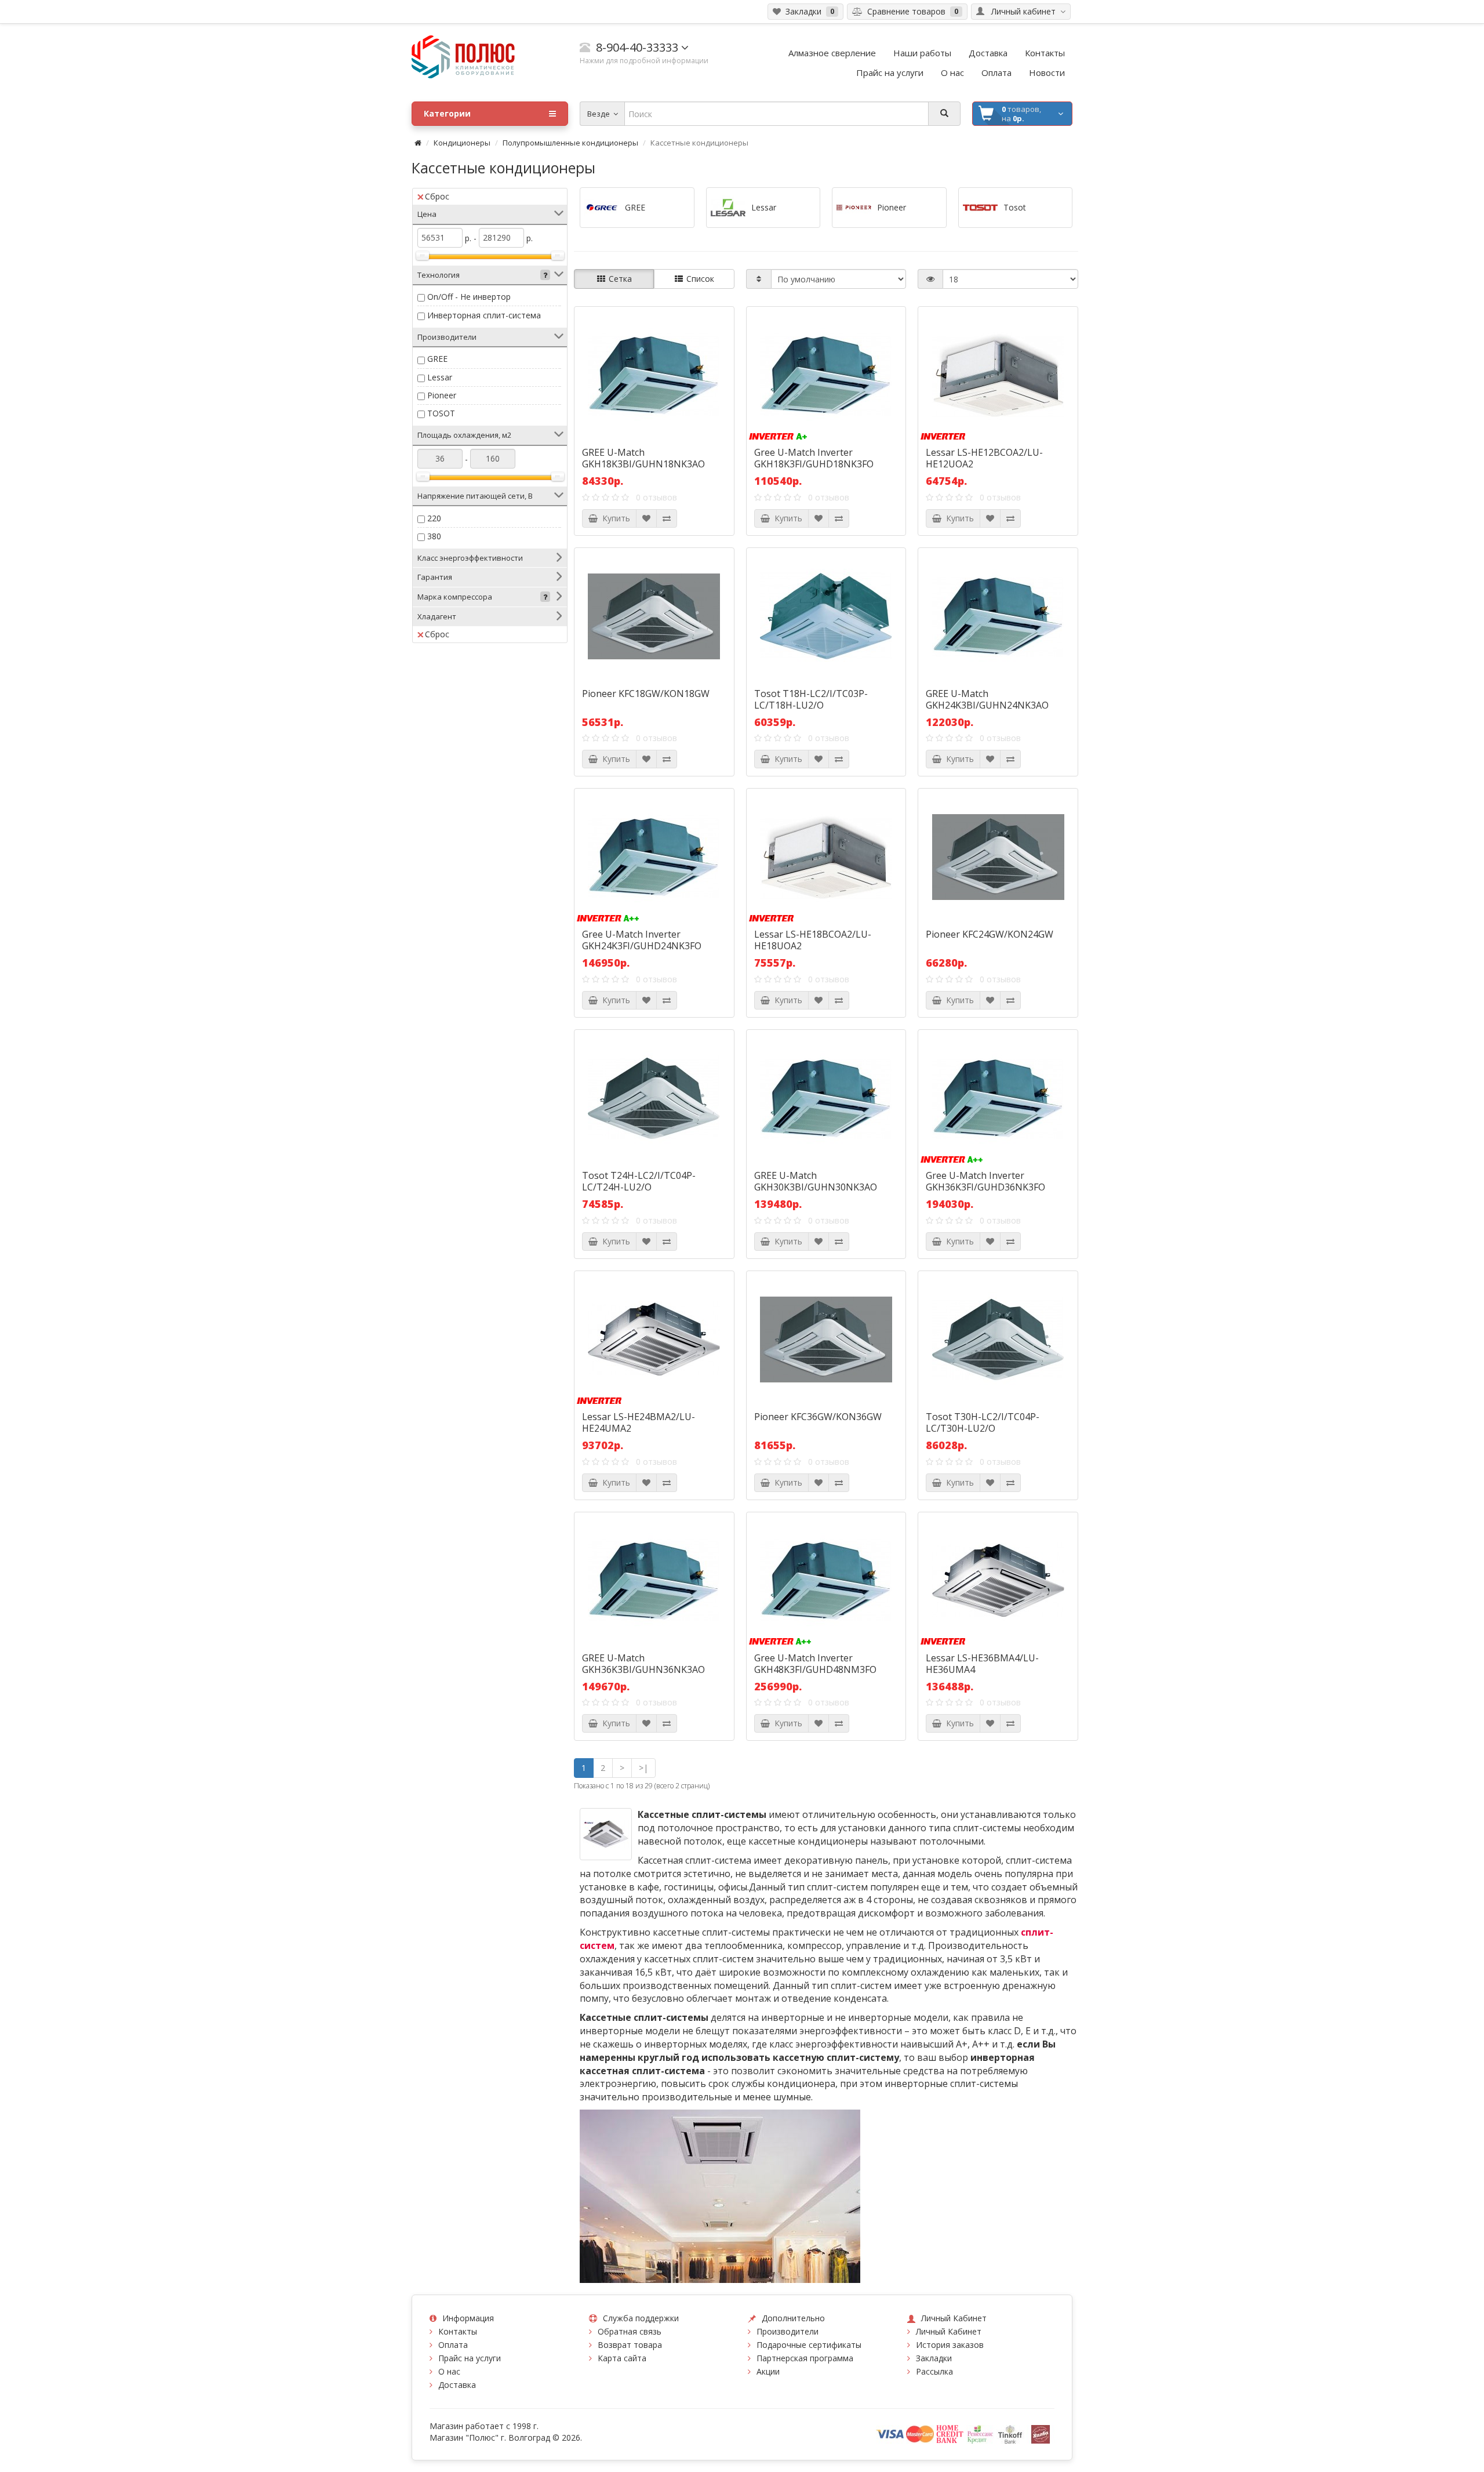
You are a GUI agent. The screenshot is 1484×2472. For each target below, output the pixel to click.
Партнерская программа (805, 2358)
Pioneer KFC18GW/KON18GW (646, 694)
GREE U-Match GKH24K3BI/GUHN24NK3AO (987, 699)
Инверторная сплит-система (484, 315)
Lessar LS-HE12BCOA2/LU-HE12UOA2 (984, 458)
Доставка (457, 2385)
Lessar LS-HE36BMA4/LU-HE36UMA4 (982, 1664)
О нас (449, 2371)
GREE (437, 359)
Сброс (437, 196)
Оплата (453, 2345)
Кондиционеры (462, 143)
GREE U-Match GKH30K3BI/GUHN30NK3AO (816, 1181)
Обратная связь (630, 2331)
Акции (768, 2371)
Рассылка (934, 2371)
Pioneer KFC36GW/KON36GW (818, 1417)
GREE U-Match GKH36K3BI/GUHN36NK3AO (643, 1664)
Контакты (458, 2331)
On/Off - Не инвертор (469, 297)
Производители (788, 2331)
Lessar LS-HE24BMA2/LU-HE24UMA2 (639, 1422)
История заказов (950, 2345)
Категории (447, 113)
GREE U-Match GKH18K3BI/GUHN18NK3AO (643, 458)
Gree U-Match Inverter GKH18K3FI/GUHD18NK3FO (814, 458)
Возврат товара (630, 2345)
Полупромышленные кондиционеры (570, 143)
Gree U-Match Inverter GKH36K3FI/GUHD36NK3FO (985, 1181)
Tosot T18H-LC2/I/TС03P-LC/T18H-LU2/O (811, 699)
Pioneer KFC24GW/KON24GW (990, 934)
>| (643, 1768)
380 (434, 536)
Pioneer (442, 395)
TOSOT (441, 413)
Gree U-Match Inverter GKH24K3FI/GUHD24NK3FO (642, 940)
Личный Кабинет (949, 2331)
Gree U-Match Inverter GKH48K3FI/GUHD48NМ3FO (815, 1664)
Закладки (934, 2358)
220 (434, 518)
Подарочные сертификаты (809, 2345)
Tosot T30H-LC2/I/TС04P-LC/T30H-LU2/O (983, 1422)
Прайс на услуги (470, 2358)
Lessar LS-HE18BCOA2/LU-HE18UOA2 (813, 940)
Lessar (440, 377)
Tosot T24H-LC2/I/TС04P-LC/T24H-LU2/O (639, 1181)
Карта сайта (622, 2358)
